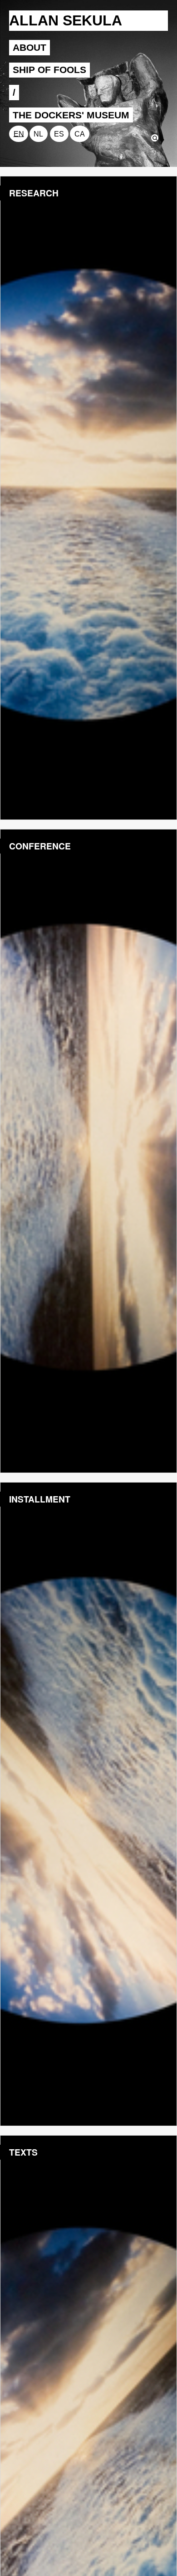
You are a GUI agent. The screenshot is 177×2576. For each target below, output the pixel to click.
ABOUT (29, 47)
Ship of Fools (49, 70)
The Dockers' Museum (71, 115)
